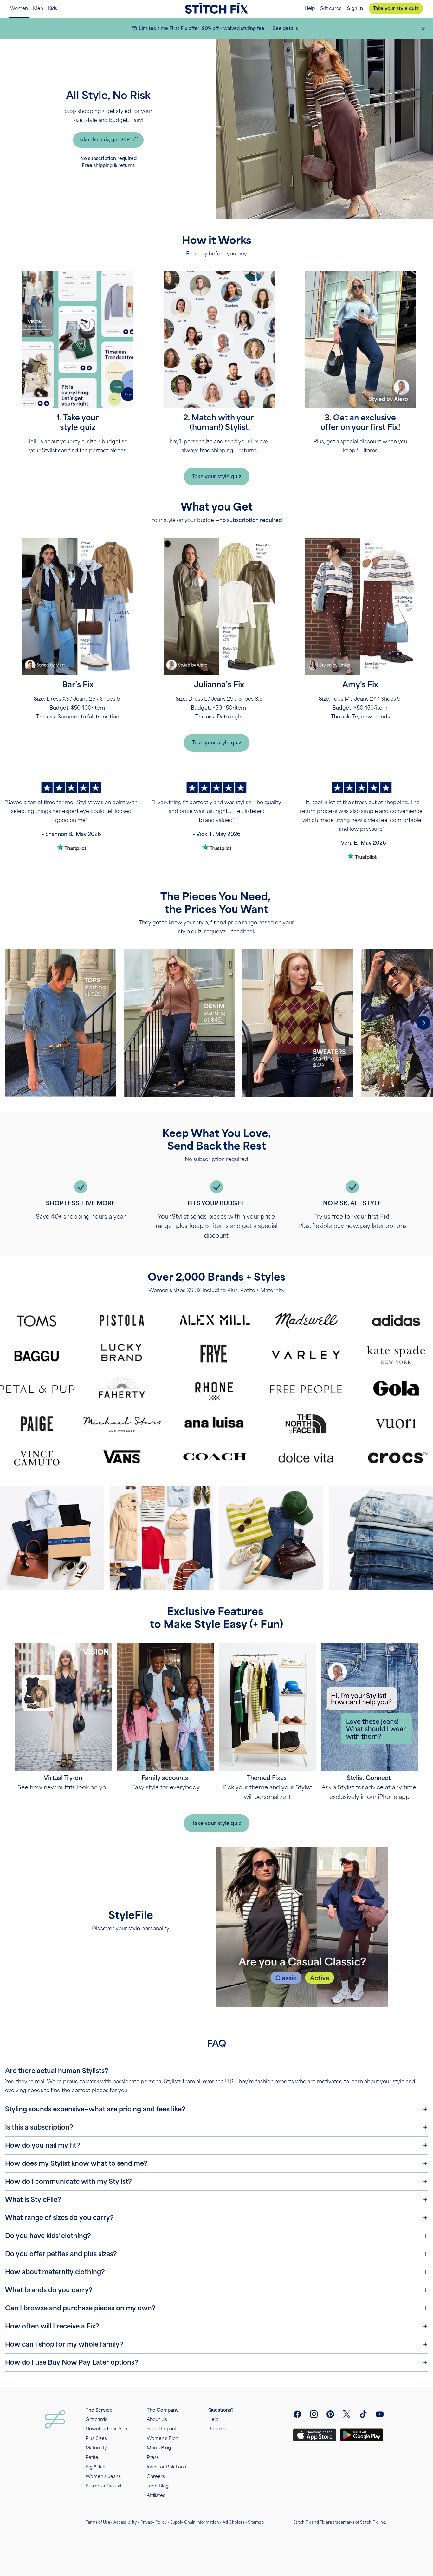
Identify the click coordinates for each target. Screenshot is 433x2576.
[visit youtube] (380, 2414)
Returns (217, 2429)
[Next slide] (423, 1023)
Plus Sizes (96, 2438)
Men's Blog (159, 2448)
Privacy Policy (154, 2522)
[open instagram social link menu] (314, 2414)
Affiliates (156, 2496)
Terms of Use (98, 2522)
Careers (156, 2477)
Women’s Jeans (103, 2477)
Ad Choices (233, 2522)
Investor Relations (166, 2467)
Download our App (106, 2429)
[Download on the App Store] (315, 2435)
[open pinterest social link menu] (330, 2414)
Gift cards (331, 9)
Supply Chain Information (195, 2522)
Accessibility (125, 2522)
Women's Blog (163, 2438)
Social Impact (162, 2429)
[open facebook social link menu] (297, 2414)
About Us (157, 2419)
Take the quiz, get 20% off (108, 140)
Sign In (355, 8)
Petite (92, 2457)
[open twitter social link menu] (347, 2414)
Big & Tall (95, 2467)
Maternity (96, 2448)
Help (310, 9)
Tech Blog (158, 2486)
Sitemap (256, 2522)
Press (153, 2457)
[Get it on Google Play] (362, 2435)
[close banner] (423, 29)
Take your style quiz (396, 8)
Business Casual (103, 2486)
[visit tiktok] (363, 2414)
